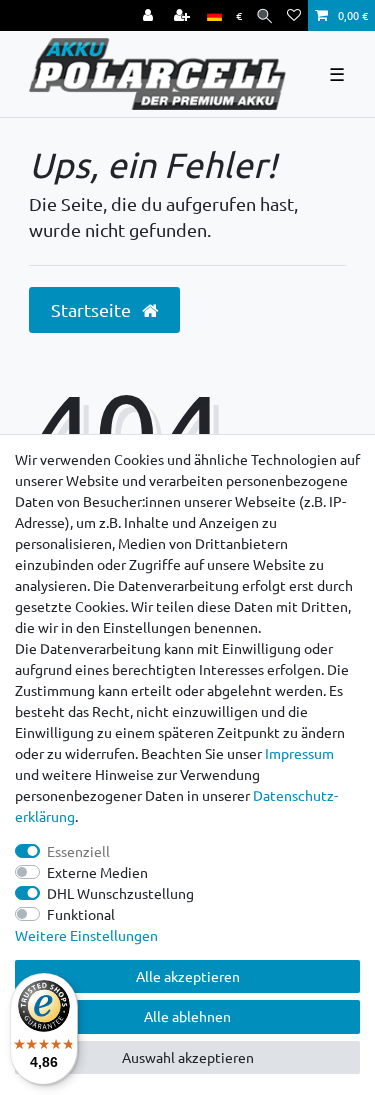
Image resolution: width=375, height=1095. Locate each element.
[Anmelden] (150, 15)
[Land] (214, 15)
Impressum (299, 753)
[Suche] (264, 15)
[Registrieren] (184, 15)
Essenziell (78, 851)
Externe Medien (97, 872)
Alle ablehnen (187, 1016)
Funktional (81, 914)
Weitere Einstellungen (86, 935)
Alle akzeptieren (188, 976)
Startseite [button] (93, 309)
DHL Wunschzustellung (120, 893)
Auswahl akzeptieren (188, 1057)
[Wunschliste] (294, 15)
